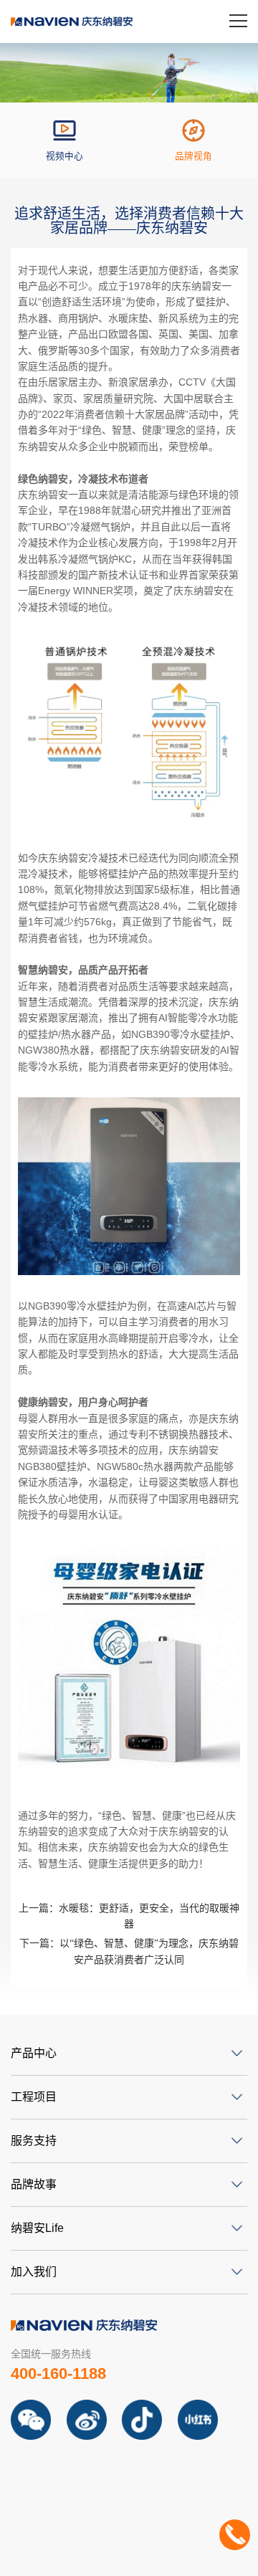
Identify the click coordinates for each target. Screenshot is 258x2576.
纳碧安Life (37, 2228)
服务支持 (34, 2141)
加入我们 (34, 2272)
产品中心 (34, 2053)
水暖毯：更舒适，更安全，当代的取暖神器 (129, 1916)
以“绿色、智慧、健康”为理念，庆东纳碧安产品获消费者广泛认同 (129, 1951)
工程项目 (34, 2097)
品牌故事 (34, 2184)
